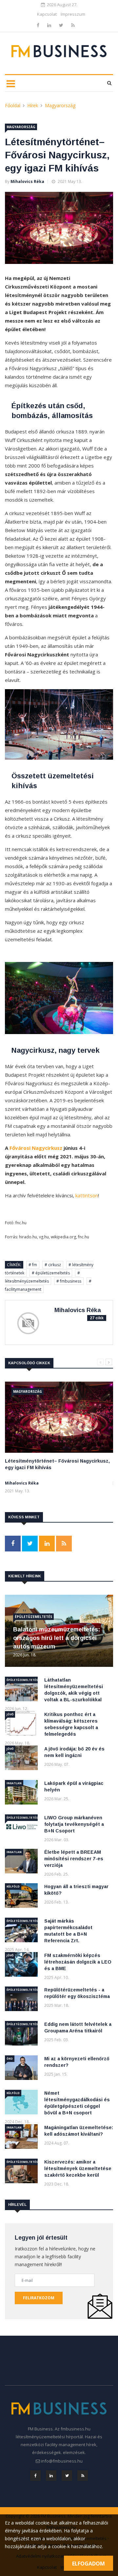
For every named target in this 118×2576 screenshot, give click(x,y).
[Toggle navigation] (11, 83)
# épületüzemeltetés (51, 1273)
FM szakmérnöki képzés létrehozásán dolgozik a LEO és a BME (78, 1962)
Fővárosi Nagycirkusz (36, 1148)
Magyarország (60, 105)
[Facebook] (39, 25)
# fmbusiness (69, 1281)
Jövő (10, 1714)
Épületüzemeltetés (33, 1617)
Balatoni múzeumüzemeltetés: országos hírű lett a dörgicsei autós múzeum (57, 1638)
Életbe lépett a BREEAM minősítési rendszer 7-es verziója (74, 1859)
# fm (33, 1265)
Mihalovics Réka (27, 181)
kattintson (87, 1195)
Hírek (33, 105)
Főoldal (13, 105)
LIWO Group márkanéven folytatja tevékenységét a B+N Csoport (74, 1824)
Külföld (13, 1886)
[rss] (73, 25)
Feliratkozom (39, 2298)
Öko (10, 2058)
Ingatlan (14, 1783)
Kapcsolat (47, 14)
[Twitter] (62, 25)
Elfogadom (88, 2564)
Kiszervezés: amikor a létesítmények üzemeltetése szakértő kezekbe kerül (78, 2168)
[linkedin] (50, 25)
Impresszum (73, 14)
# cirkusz (53, 1265)
